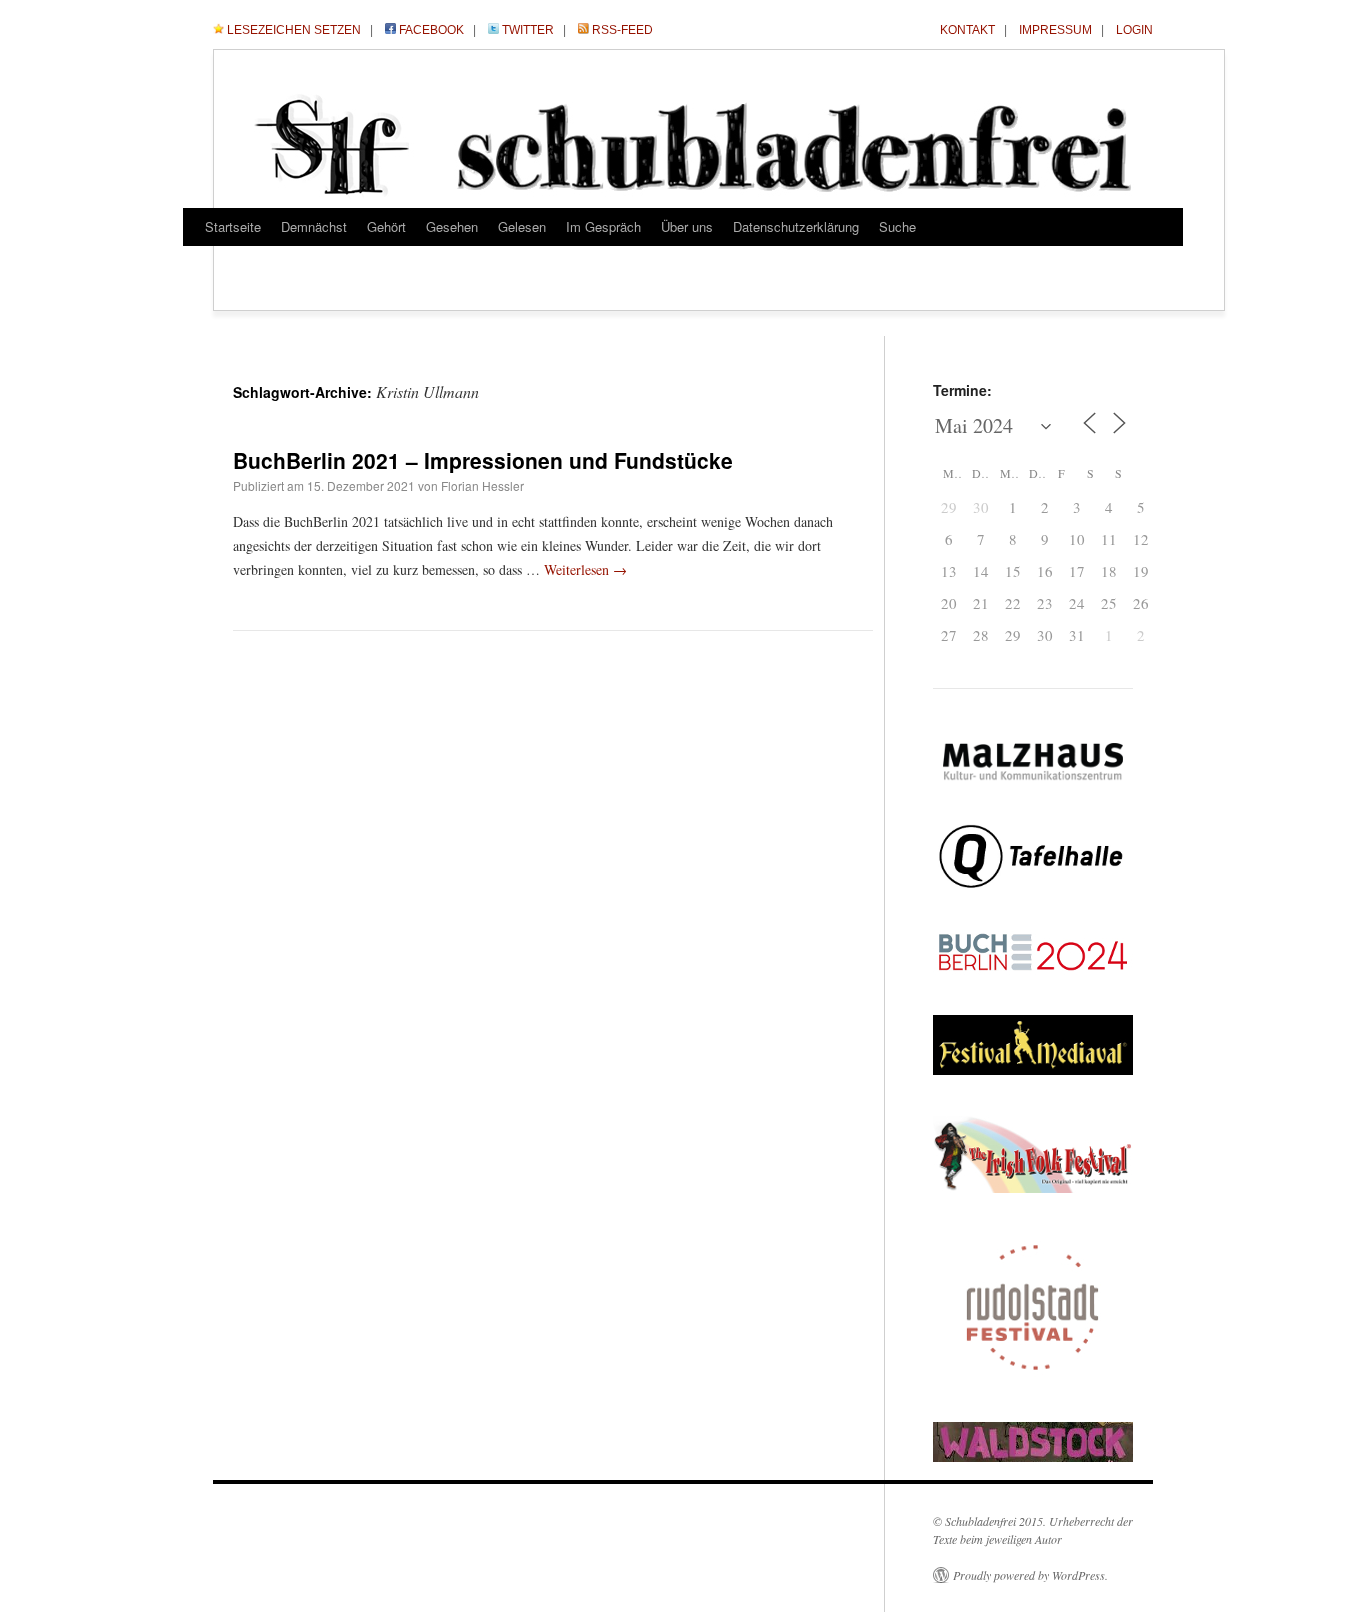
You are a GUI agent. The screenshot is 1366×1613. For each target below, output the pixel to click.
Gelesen (522, 226)
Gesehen (452, 226)
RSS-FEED (622, 30)
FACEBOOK (431, 30)
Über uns (687, 226)
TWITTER (528, 30)
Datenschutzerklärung (796, 226)
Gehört (386, 226)
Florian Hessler (482, 485)
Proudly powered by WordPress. (1030, 1575)
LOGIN (1134, 30)
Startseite (233, 226)
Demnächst (314, 226)
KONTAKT (967, 30)
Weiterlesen (585, 569)
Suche (897, 226)
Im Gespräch (603, 226)
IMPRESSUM (1055, 30)
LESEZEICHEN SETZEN (294, 30)
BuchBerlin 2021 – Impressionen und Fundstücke (483, 460)
